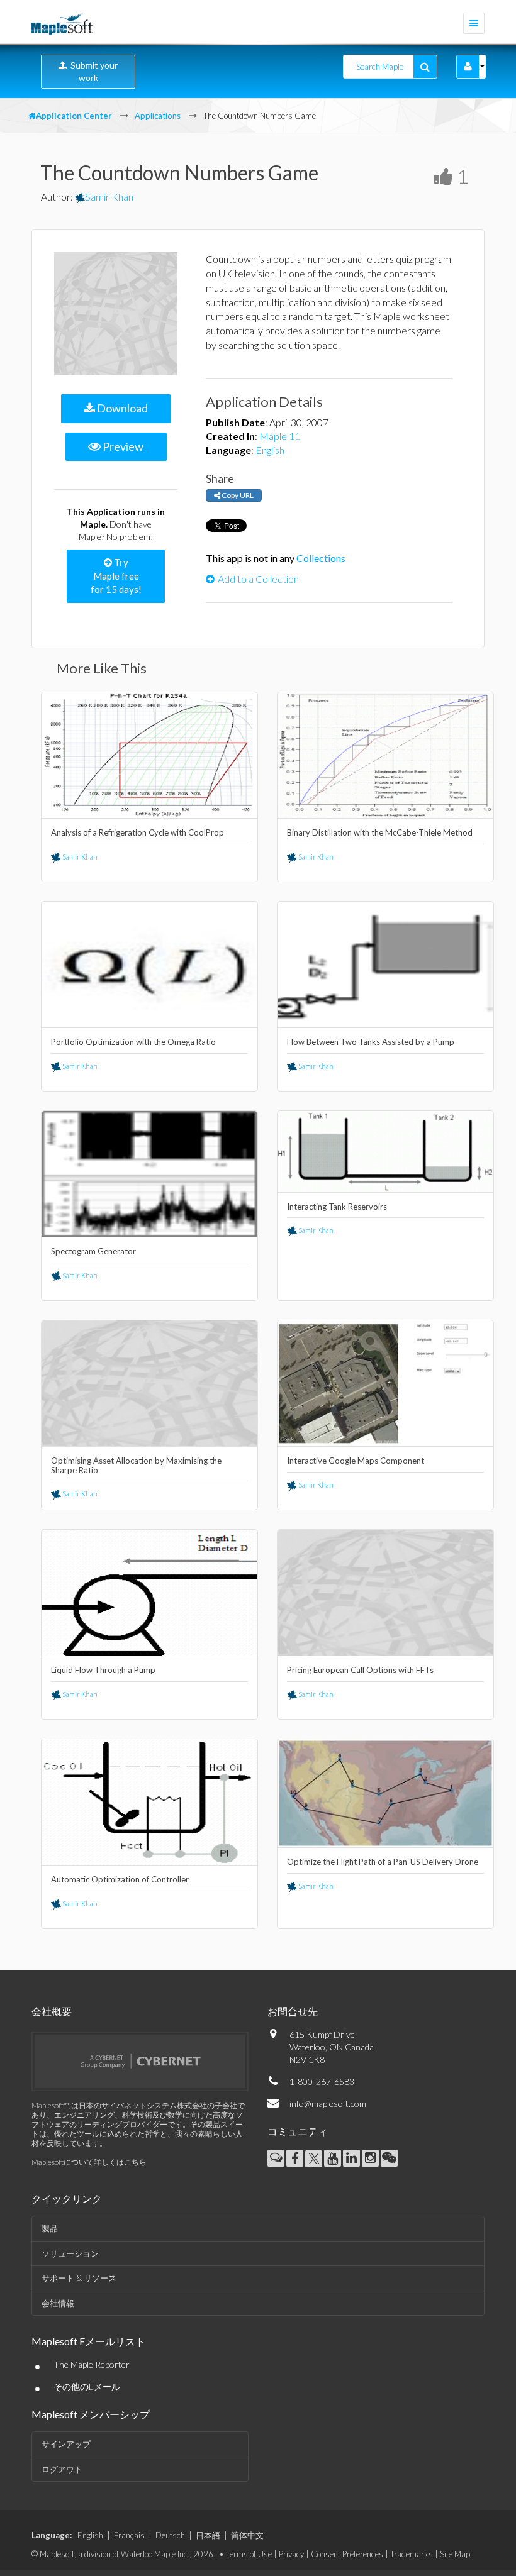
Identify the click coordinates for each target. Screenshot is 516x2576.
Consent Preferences (347, 2554)
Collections (321, 558)
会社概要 (52, 2011)
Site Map (455, 2554)
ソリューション (70, 2253)
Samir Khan (109, 196)
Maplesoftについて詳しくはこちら (89, 2162)
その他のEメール (87, 2386)
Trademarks (412, 2554)
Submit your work (92, 71)
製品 (50, 2228)
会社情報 (58, 2303)
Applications (158, 116)
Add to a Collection (258, 579)
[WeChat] (389, 2158)
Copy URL (237, 495)
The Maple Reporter (92, 2364)
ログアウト (62, 2469)
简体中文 (247, 2535)
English (270, 450)
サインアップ (66, 2444)
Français (129, 2535)
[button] (468, 67)
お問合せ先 (293, 2011)
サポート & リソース (79, 2278)
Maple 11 (280, 436)
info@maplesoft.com (328, 2103)
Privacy (291, 2554)
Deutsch (170, 2535)
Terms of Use (249, 2554)
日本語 (208, 2535)
